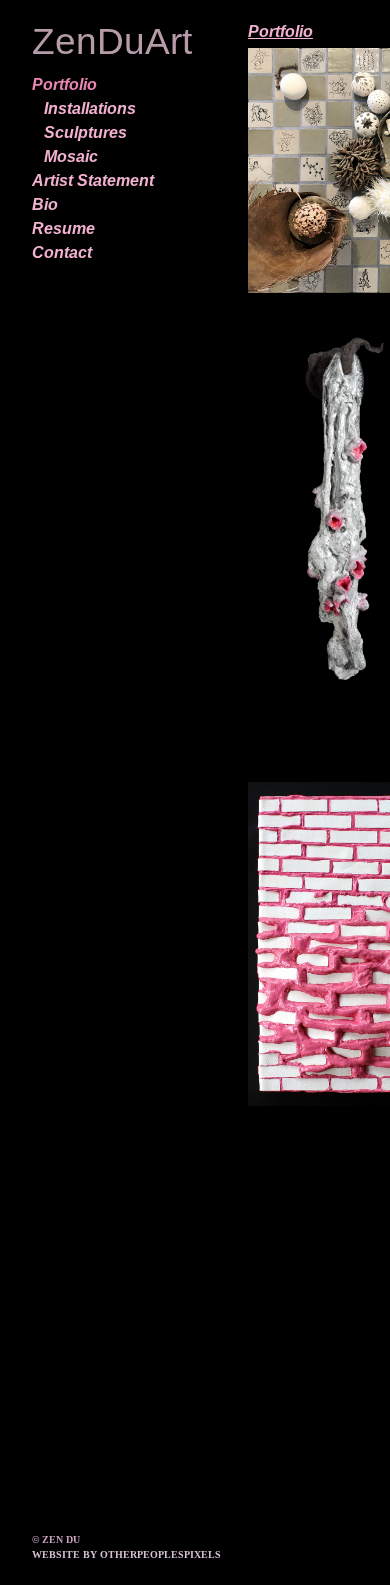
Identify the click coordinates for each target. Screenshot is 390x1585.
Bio (45, 204)
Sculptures (85, 132)
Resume (63, 228)
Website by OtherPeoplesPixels (126, 1554)
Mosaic (71, 156)
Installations (90, 108)
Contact (62, 252)
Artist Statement (93, 180)
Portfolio (64, 84)
